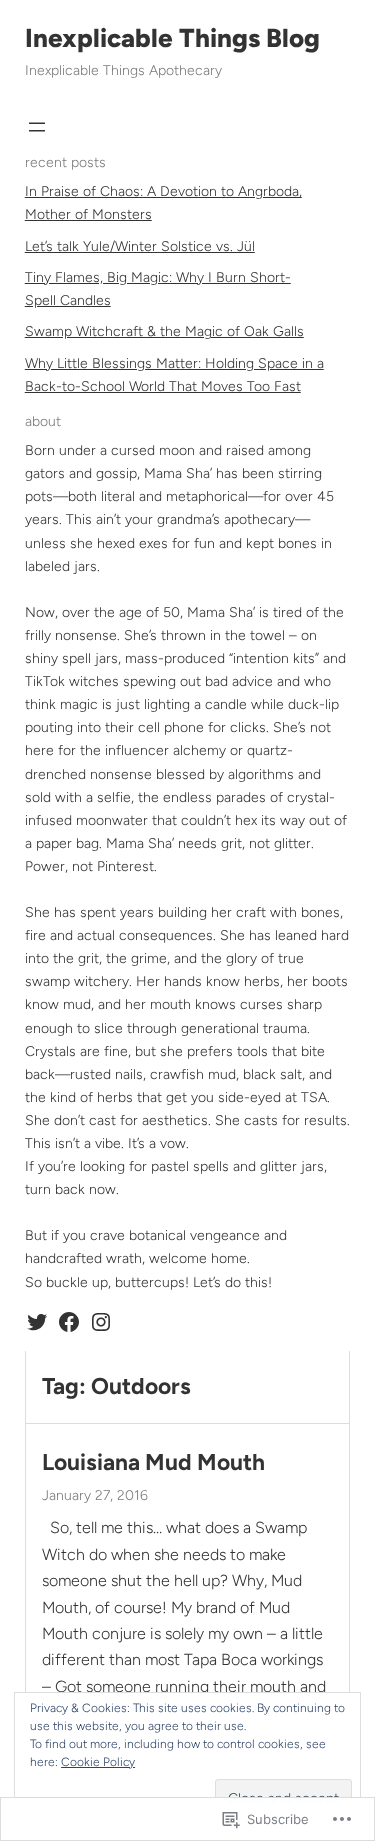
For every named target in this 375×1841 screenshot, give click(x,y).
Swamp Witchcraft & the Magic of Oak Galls (164, 331)
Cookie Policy (98, 1762)
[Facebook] (69, 1322)
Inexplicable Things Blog (172, 38)
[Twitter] (37, 1322)
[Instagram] (101, 1322)
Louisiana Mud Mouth (153, 1462)
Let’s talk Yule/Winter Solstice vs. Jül (140, 246)
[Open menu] (37, 127)
